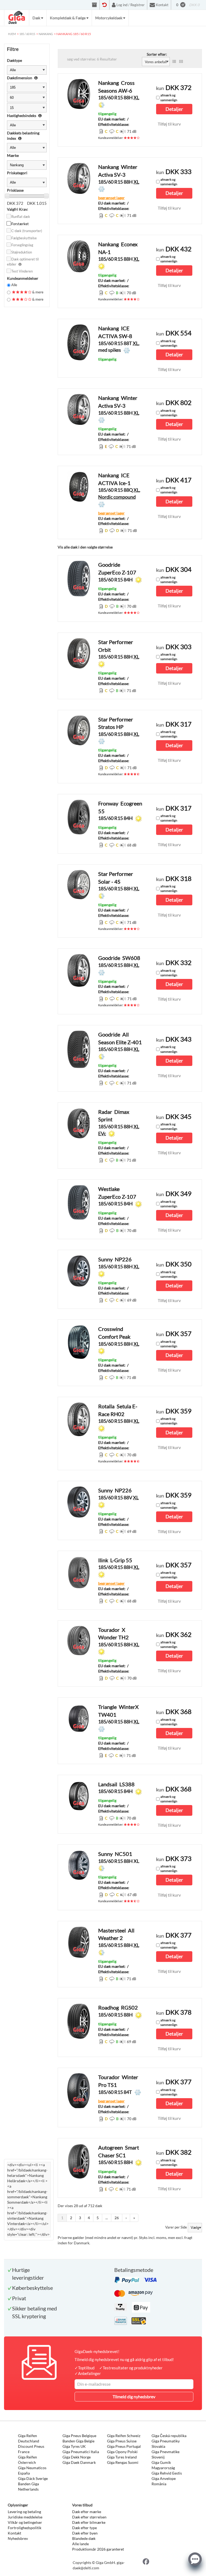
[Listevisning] (174, 62)
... (107, 2218)
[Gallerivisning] (181, 62)
